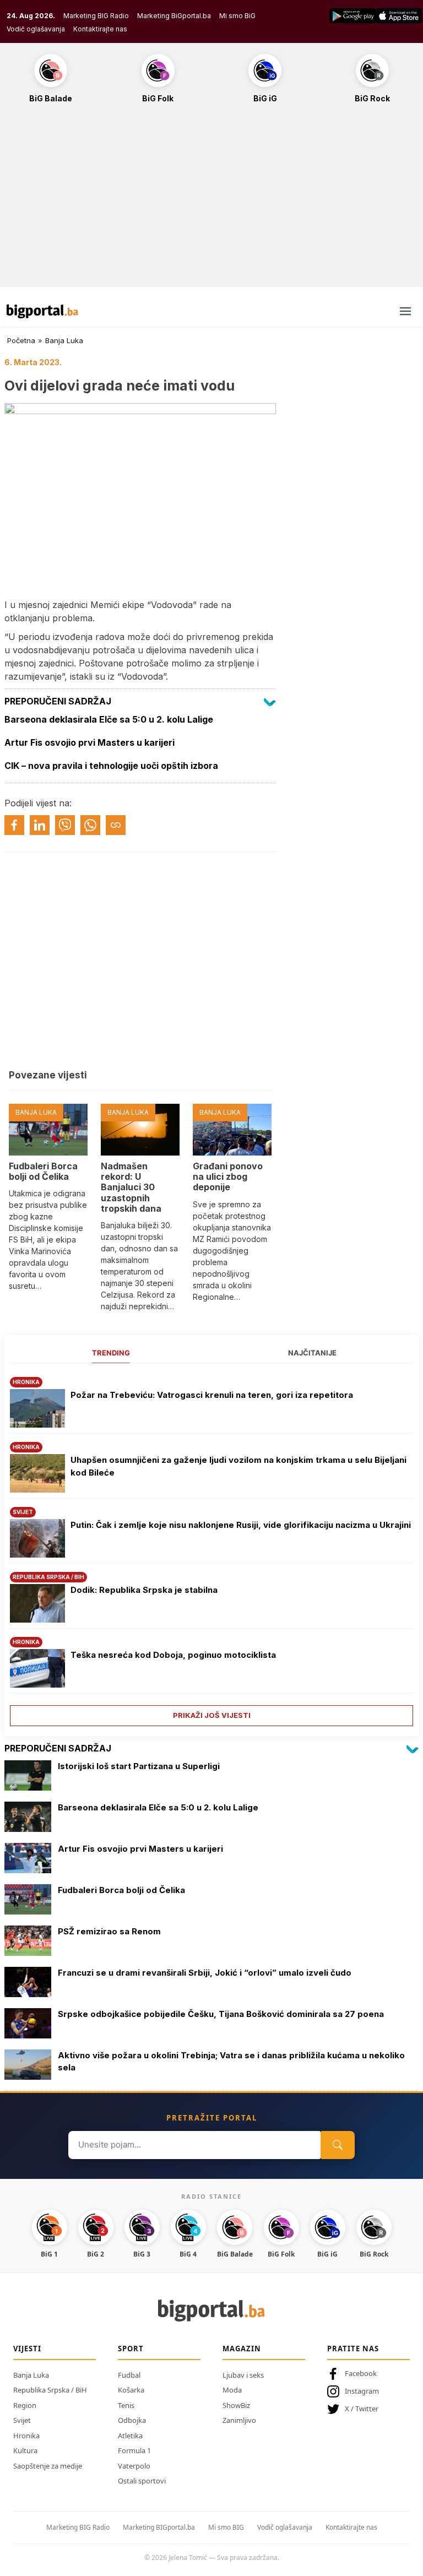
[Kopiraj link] (116, 825)
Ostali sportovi (142, 2481)
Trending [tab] (111, 1353)
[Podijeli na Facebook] (14, 825)
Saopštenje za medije (48, 2466)
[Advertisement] (211, 201)
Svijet (22, 2420)
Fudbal (129, 2375)
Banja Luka (64, 340)
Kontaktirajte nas (100, 29)
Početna (21, 340)
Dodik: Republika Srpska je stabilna (144, 1590)
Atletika (130, 2436)
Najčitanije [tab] (312, 1353)
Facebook (361, 2373)
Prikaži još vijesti (212, 1715)
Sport (131, 2349)
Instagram (362, 2391)
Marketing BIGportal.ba (159, 2527)
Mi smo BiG (237, 16)
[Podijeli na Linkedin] (40, 825)
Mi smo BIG (226, 2527)
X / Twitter (362, 2409)
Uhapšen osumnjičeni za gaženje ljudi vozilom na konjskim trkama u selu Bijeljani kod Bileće (238, 1466)
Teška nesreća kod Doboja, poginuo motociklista (173, 1655)
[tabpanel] (211, 1547)
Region (25, 2405)
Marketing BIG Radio (96, 16)
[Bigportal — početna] (42, 311)
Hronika (26, 2436)
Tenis (126, 2405)
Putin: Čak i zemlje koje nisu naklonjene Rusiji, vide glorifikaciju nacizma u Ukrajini (241, 1525)
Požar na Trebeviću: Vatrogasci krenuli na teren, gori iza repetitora (212, 1395)
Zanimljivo (239, 2420)
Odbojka (132, 2420)
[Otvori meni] (405, 311)
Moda (232, 2390)
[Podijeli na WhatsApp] (90, 825)
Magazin (242, 2349)
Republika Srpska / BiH (50, 2390)
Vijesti (27, 2349)
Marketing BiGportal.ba (174, 16)
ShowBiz (236, 2405)
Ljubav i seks (243, 2375)
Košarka (131, 2390)
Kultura (25, 2450)
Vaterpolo (134, 2466)
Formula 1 (134, 2450)
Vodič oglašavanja (36, 29)
